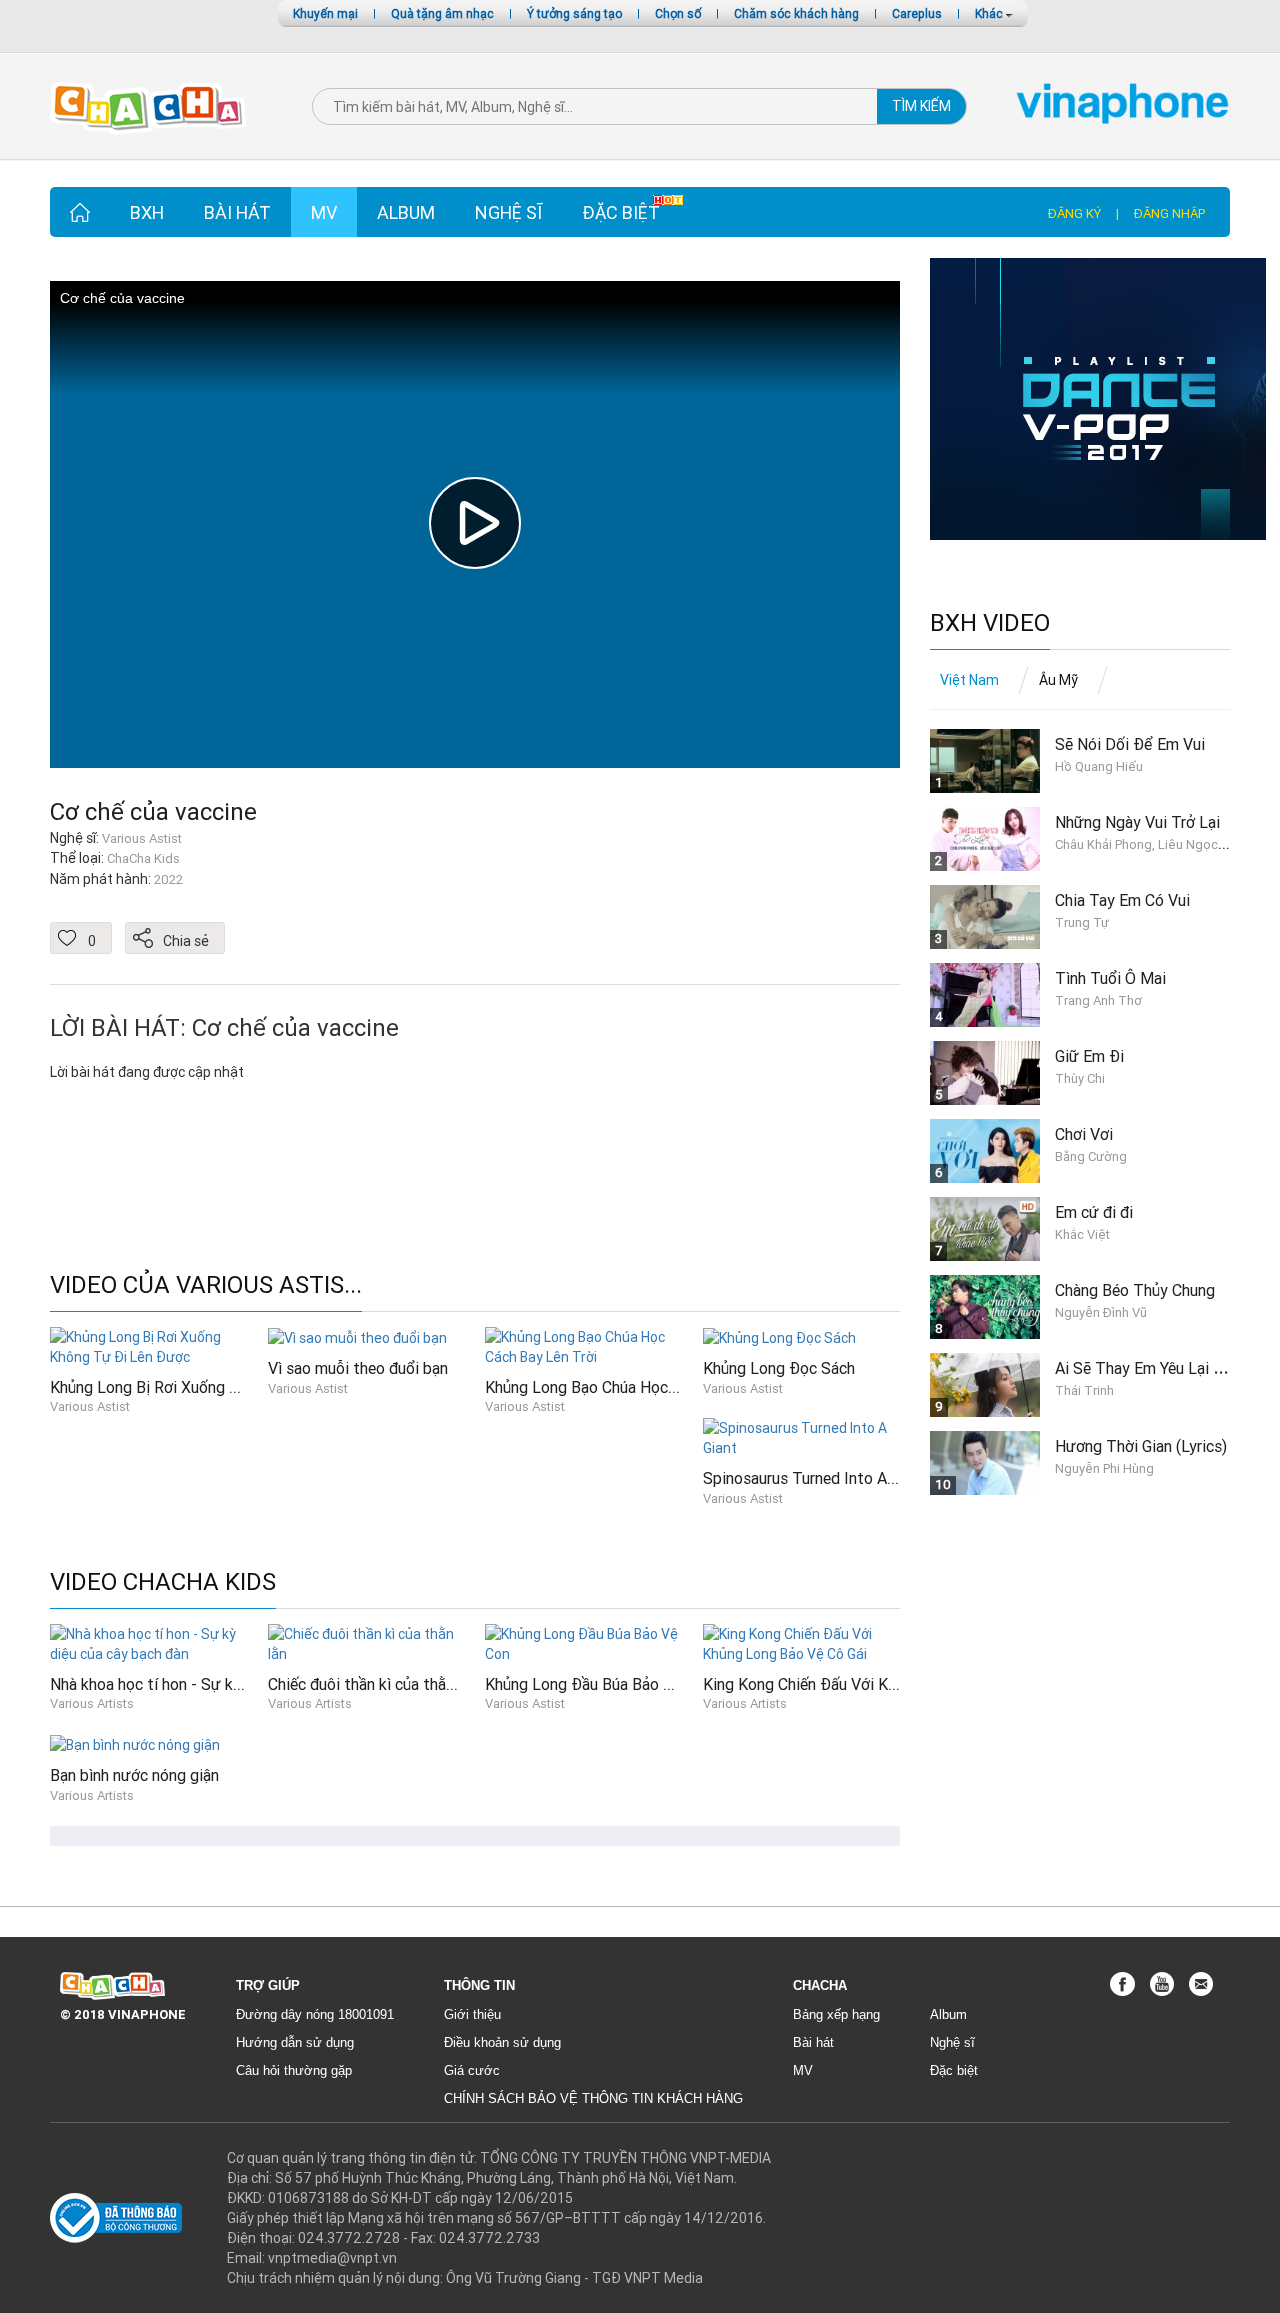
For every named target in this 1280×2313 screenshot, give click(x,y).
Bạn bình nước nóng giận (134, 1775)
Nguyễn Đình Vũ (1101, 1312)
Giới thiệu (472, 2014)
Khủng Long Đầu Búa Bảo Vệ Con (598, 1684)
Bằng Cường (1091, 1156)
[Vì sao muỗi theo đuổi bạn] (357, 1337)
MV (324, 212)
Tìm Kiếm (921, 106)
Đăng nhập (1169, 213)
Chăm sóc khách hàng (796, 13)
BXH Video (990, 623)
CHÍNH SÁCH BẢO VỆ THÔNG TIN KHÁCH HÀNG (593, 2098)
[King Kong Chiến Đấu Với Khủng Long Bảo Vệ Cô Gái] (802, 1642)
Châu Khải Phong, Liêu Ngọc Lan (1148, 844)
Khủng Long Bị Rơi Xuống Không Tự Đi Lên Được (218, 1387)
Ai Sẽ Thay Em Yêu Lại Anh (1147, 1368)
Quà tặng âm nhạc (442, 13)
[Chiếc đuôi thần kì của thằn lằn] (367, 1642)
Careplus (917, 13)
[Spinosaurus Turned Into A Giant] (802, 1437)
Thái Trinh (1084, 1390)
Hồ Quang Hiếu (1099, 766)
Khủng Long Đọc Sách (779, 1368)
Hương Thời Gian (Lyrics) (1141, 1446)
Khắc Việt (1082, 1234)
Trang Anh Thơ (1098, 1000)
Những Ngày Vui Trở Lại (1137, 822)
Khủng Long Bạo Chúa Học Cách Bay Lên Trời (641, 1387)
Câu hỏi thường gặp (294, 2070)
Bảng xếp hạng (836, 2014)
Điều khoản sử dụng (502, 2042)
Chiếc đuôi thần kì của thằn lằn (373, 1684)
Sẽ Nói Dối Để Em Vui (1130, 744)
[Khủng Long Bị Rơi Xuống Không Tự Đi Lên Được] (149, 1345)
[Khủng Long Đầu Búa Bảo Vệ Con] (584, 1642)
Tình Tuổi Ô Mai (1110, 978)
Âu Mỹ (1058, 680)
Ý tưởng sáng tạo (574, 13)
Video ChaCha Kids (163, 1582)
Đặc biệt (621, 212)
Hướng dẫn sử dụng (295, 2042)
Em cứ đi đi (1094, 1212)
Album (406, 212)
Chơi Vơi (1084, 1134)
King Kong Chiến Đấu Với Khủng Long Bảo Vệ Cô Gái (882, 1684)
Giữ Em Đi (1089, 1056)
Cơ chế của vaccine (153, 811)
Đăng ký (1074, 213)
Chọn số (678, 13)
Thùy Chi (1080, 1078)
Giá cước (472, 2070)
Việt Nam (969, 680)
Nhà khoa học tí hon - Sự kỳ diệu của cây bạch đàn (223, 1684)
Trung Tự (1082, 922)
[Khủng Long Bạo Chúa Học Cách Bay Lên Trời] (584, 1345)
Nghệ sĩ (508, 212)
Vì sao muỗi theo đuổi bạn (358, 1368)
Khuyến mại (325, 13)
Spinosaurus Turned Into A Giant (815, 1478)
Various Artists (92, 1703)
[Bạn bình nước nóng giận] (135, 1744)
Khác (990, 13)
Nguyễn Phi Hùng (1104, 1468)
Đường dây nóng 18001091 (315, 2014)
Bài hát (237, 212)
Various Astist (90, 1406)
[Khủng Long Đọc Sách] (779, 1337)
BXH (147, 212)
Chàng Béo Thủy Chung (1135, 1290)
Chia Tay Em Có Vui (1122, 900)
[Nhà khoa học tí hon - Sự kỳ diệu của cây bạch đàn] (149, 1642)
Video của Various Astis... (206, 1285)
